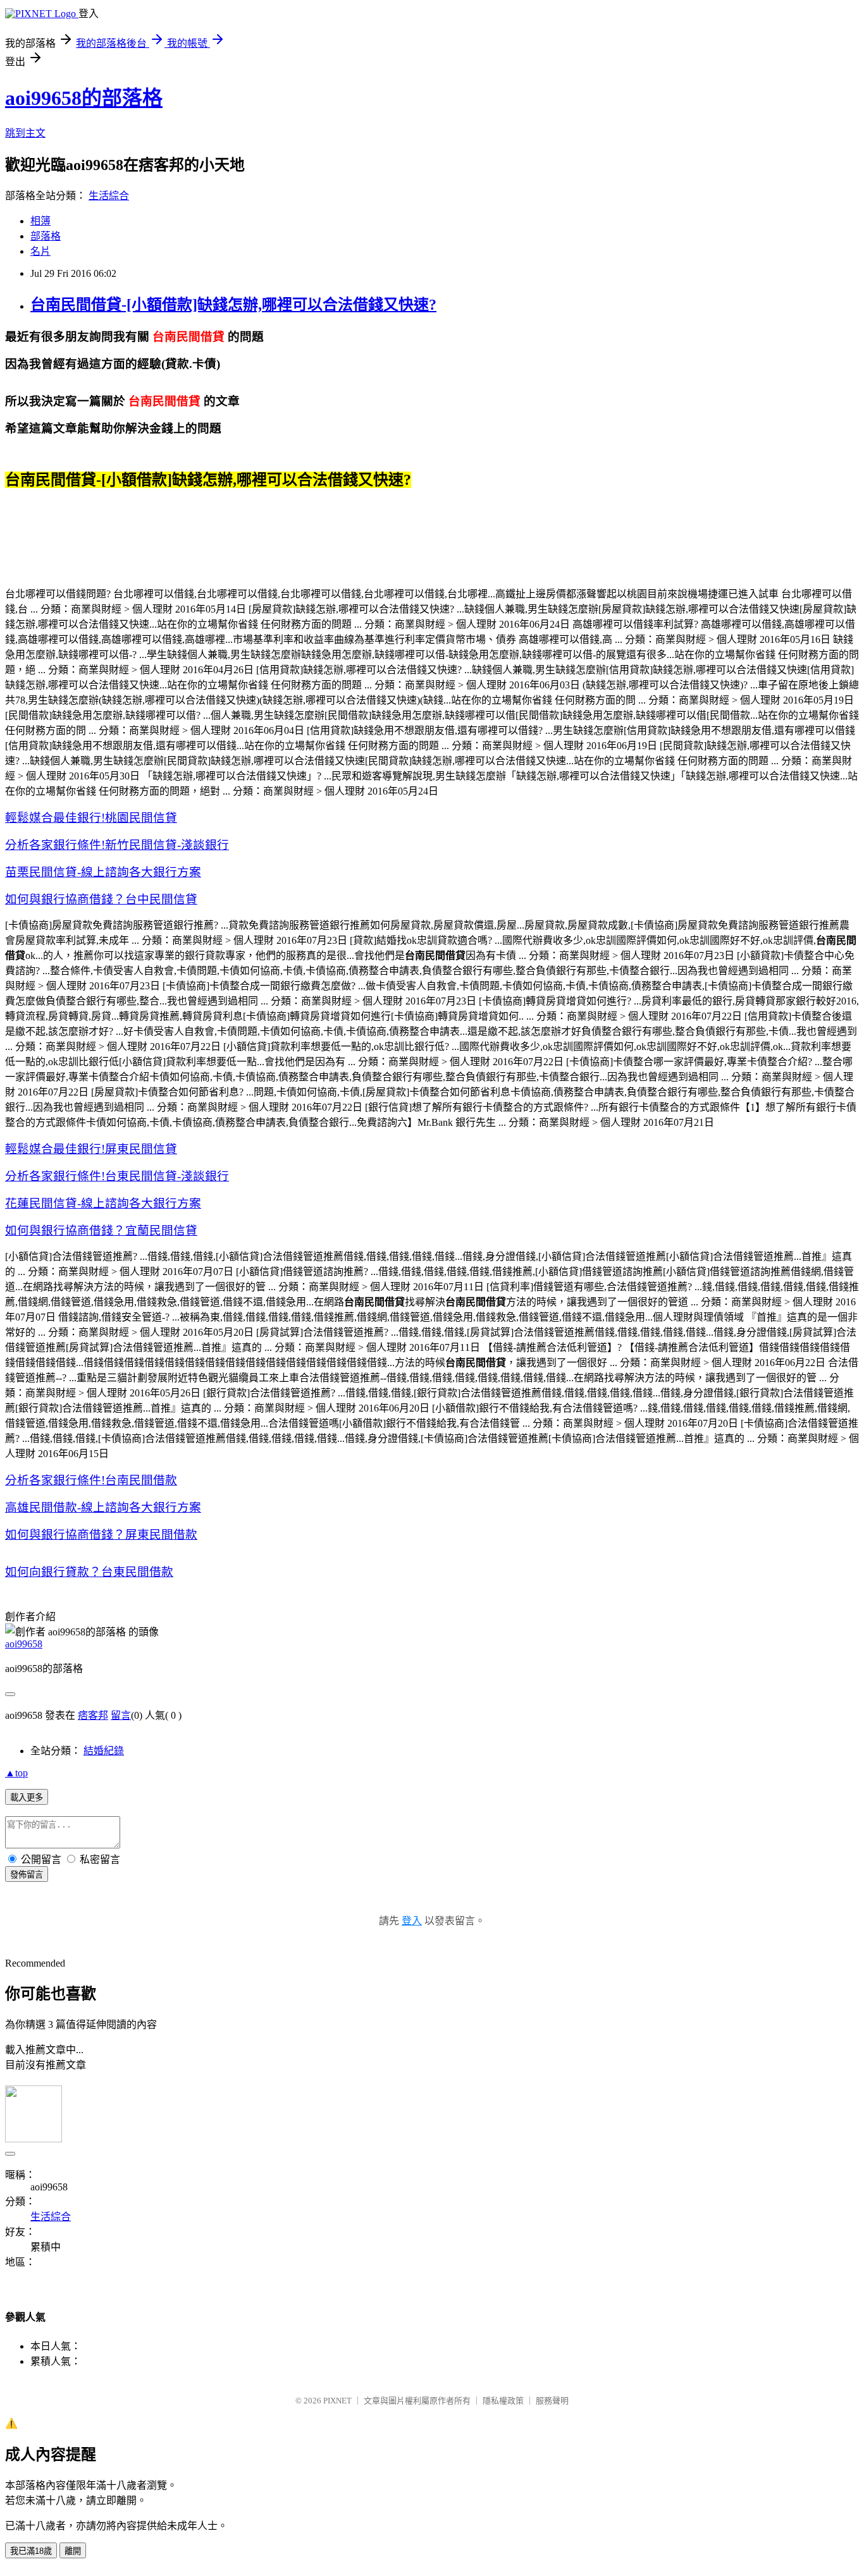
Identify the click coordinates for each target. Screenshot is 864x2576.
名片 (40, 251)
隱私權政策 (503, 2401)
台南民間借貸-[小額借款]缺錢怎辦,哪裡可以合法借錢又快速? (233, 305)
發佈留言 (27, 1875)
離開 (73, 2551)
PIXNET (337, 2401)
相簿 (40, 221)
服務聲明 (552, 2401)
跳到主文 (25, 133)
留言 (121, 1715)
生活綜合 (109, 196)
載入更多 (27, 1798)
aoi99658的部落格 (84, 98)
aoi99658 (24, 1644)
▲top (16, 1773)
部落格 (46, 236)
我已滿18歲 (31, 2551)
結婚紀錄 (104, 1751)
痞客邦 (93, 1715)
